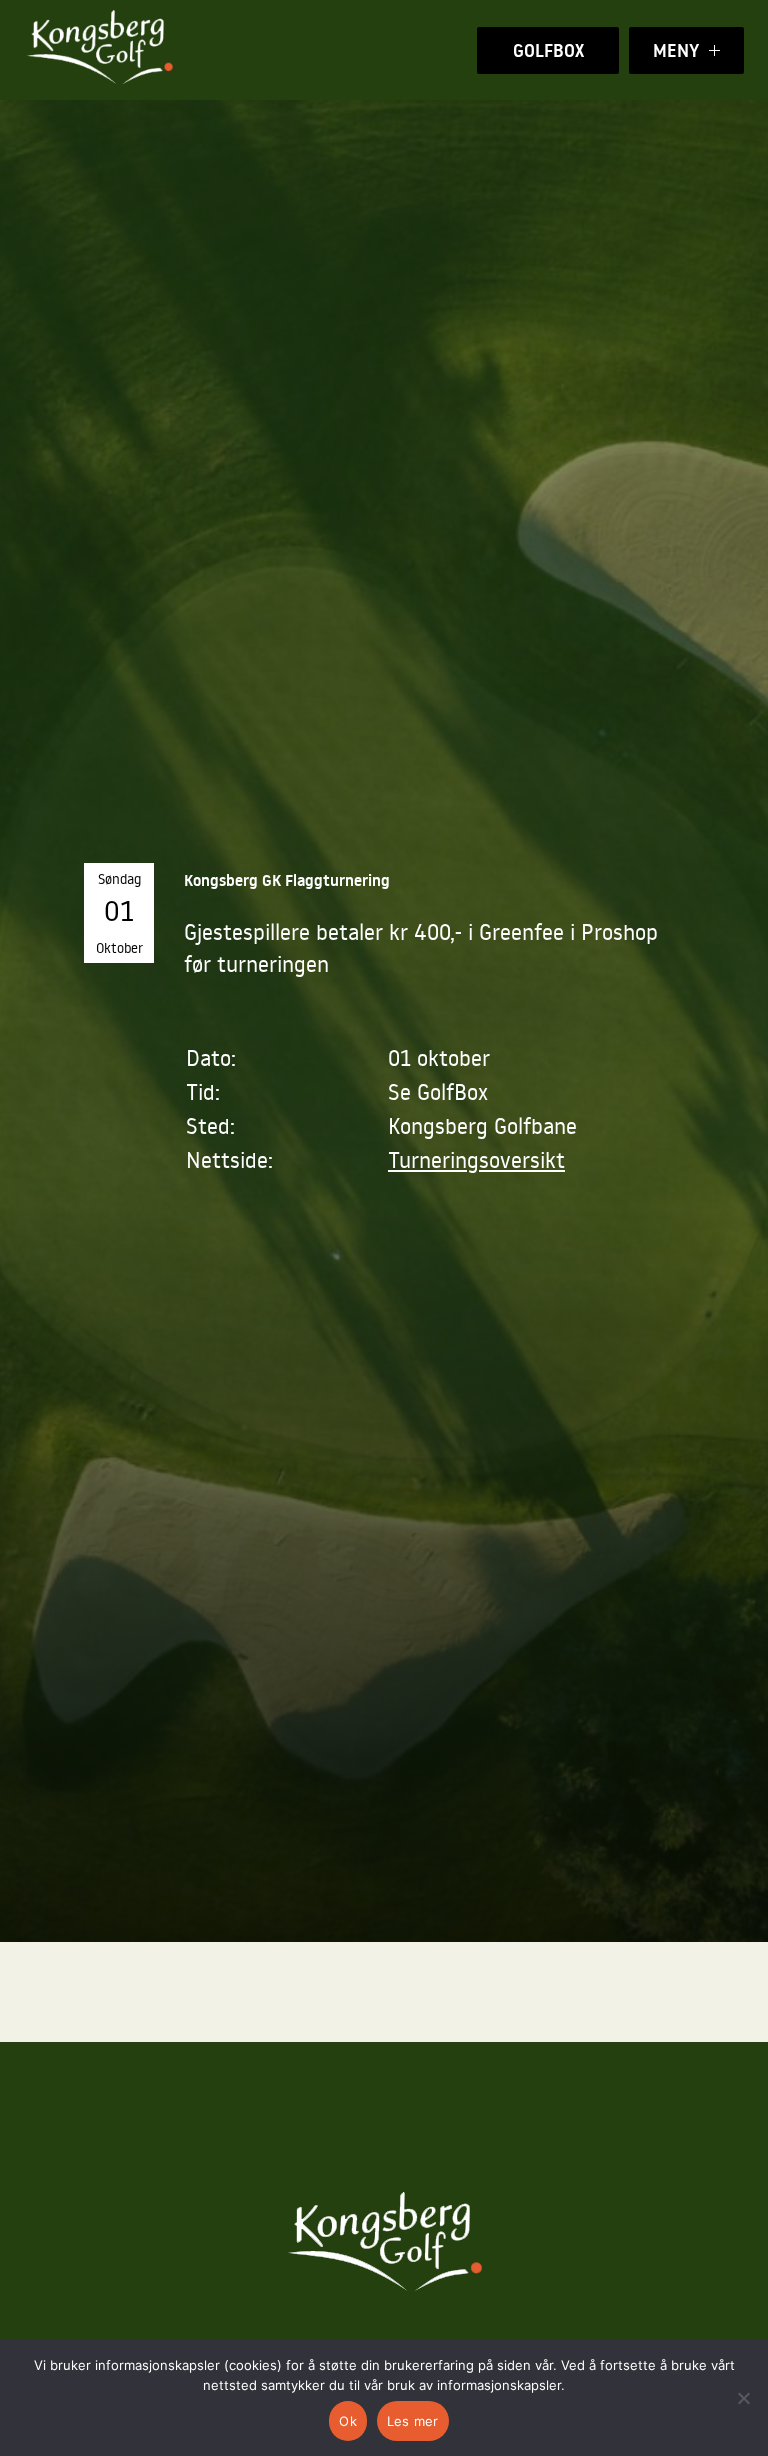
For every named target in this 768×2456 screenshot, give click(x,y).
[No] (743, 2398)
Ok (348, 2421)
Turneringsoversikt (476, 1159)
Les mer (413, 2421)
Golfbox (548, 50)
